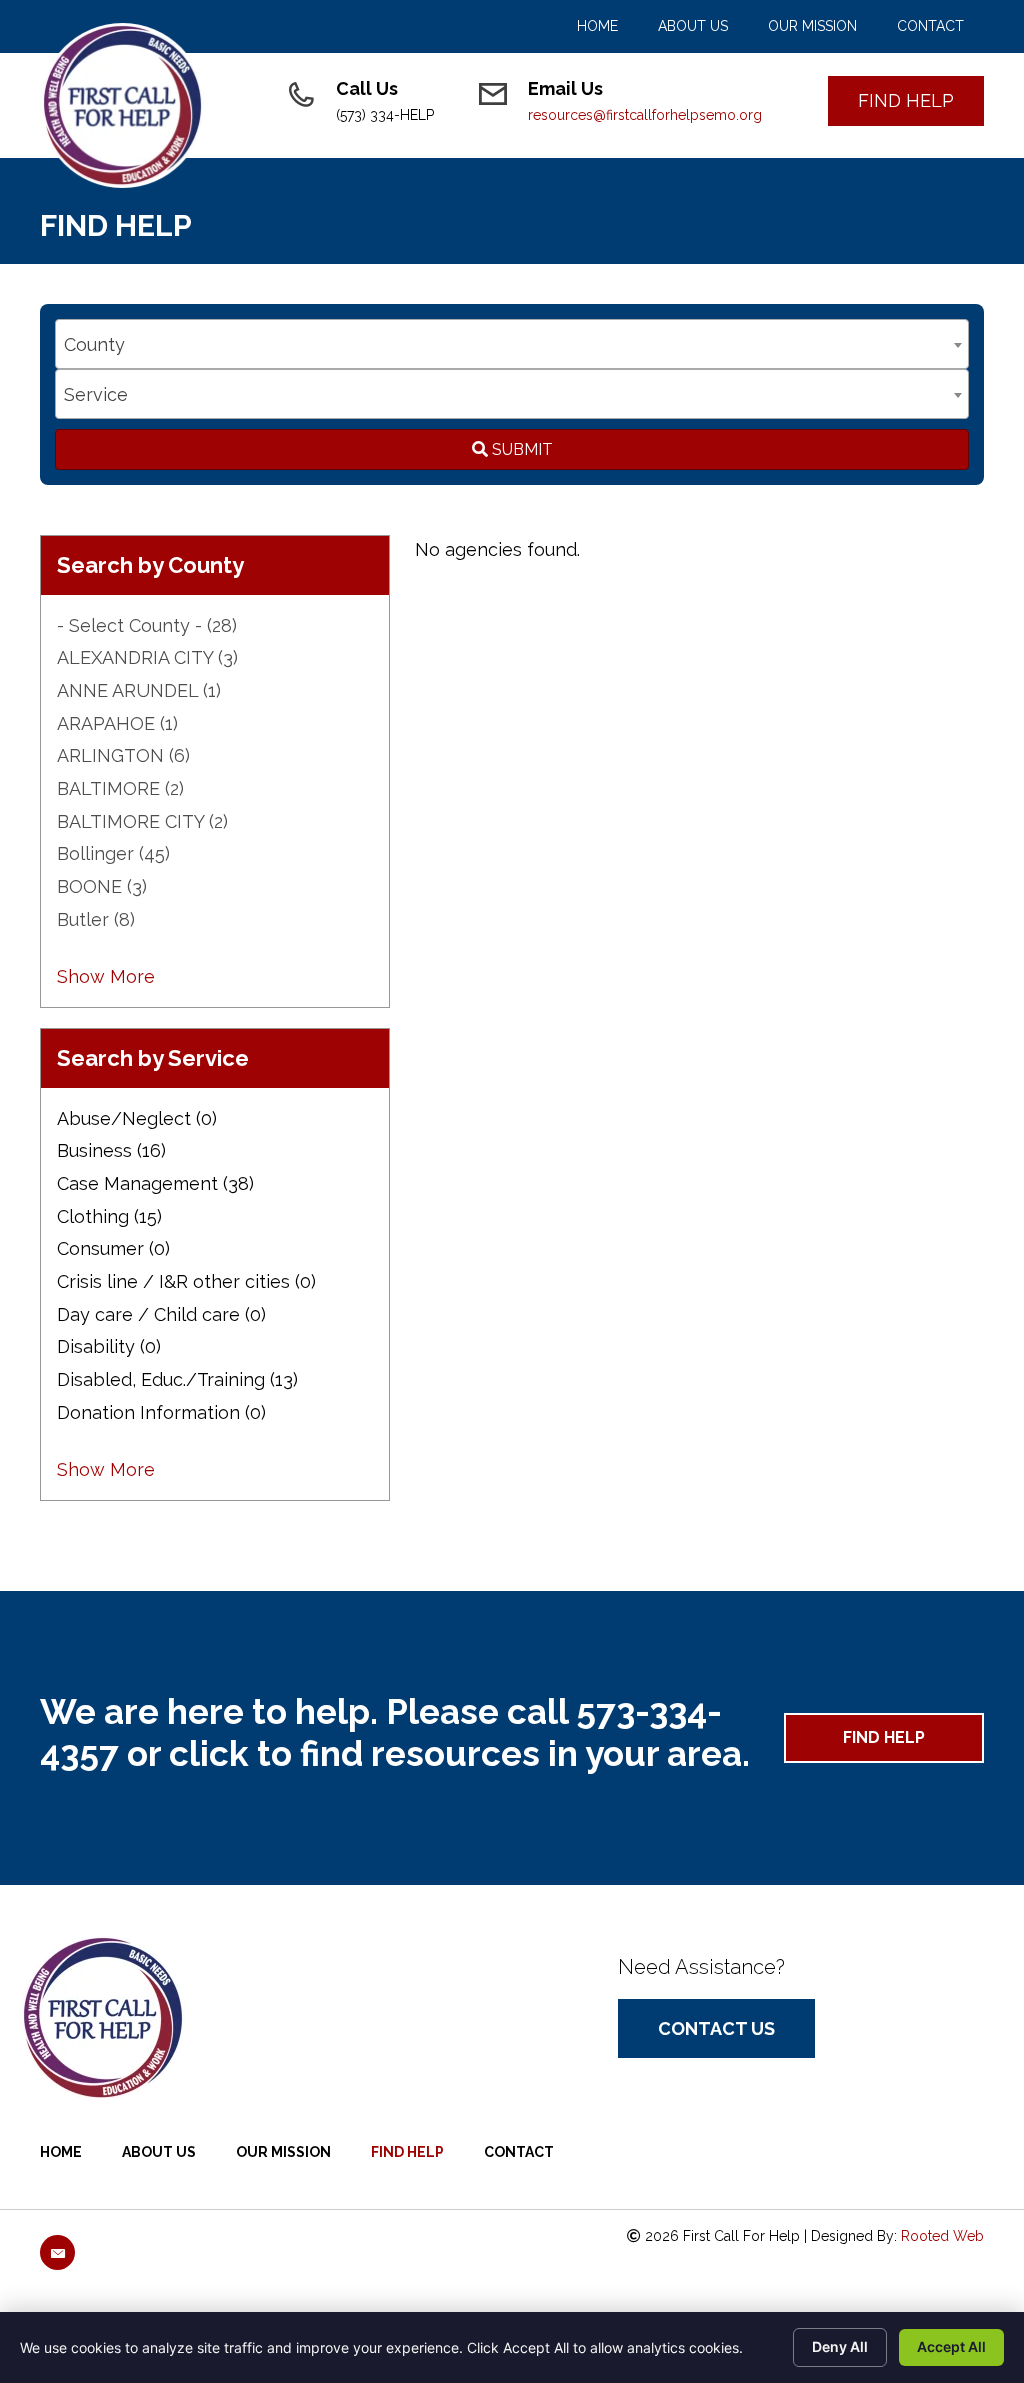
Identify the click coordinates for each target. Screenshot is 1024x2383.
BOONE (102, 886)
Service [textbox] (96, 394)
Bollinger (113, 853)
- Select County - (147, 625)
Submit (520, 449)
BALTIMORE (120, 788)
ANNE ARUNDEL (139, 690)
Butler (96, 919)
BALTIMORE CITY (142, 821)
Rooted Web (942, 2236)
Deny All (840, 2346)
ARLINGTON (123, 755)
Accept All (951, 2346)
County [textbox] (94, 344)
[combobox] (512, 344)
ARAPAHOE (117, 723)
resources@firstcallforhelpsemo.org (645, 115)
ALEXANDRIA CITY (147, 657)
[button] (906, 101)
